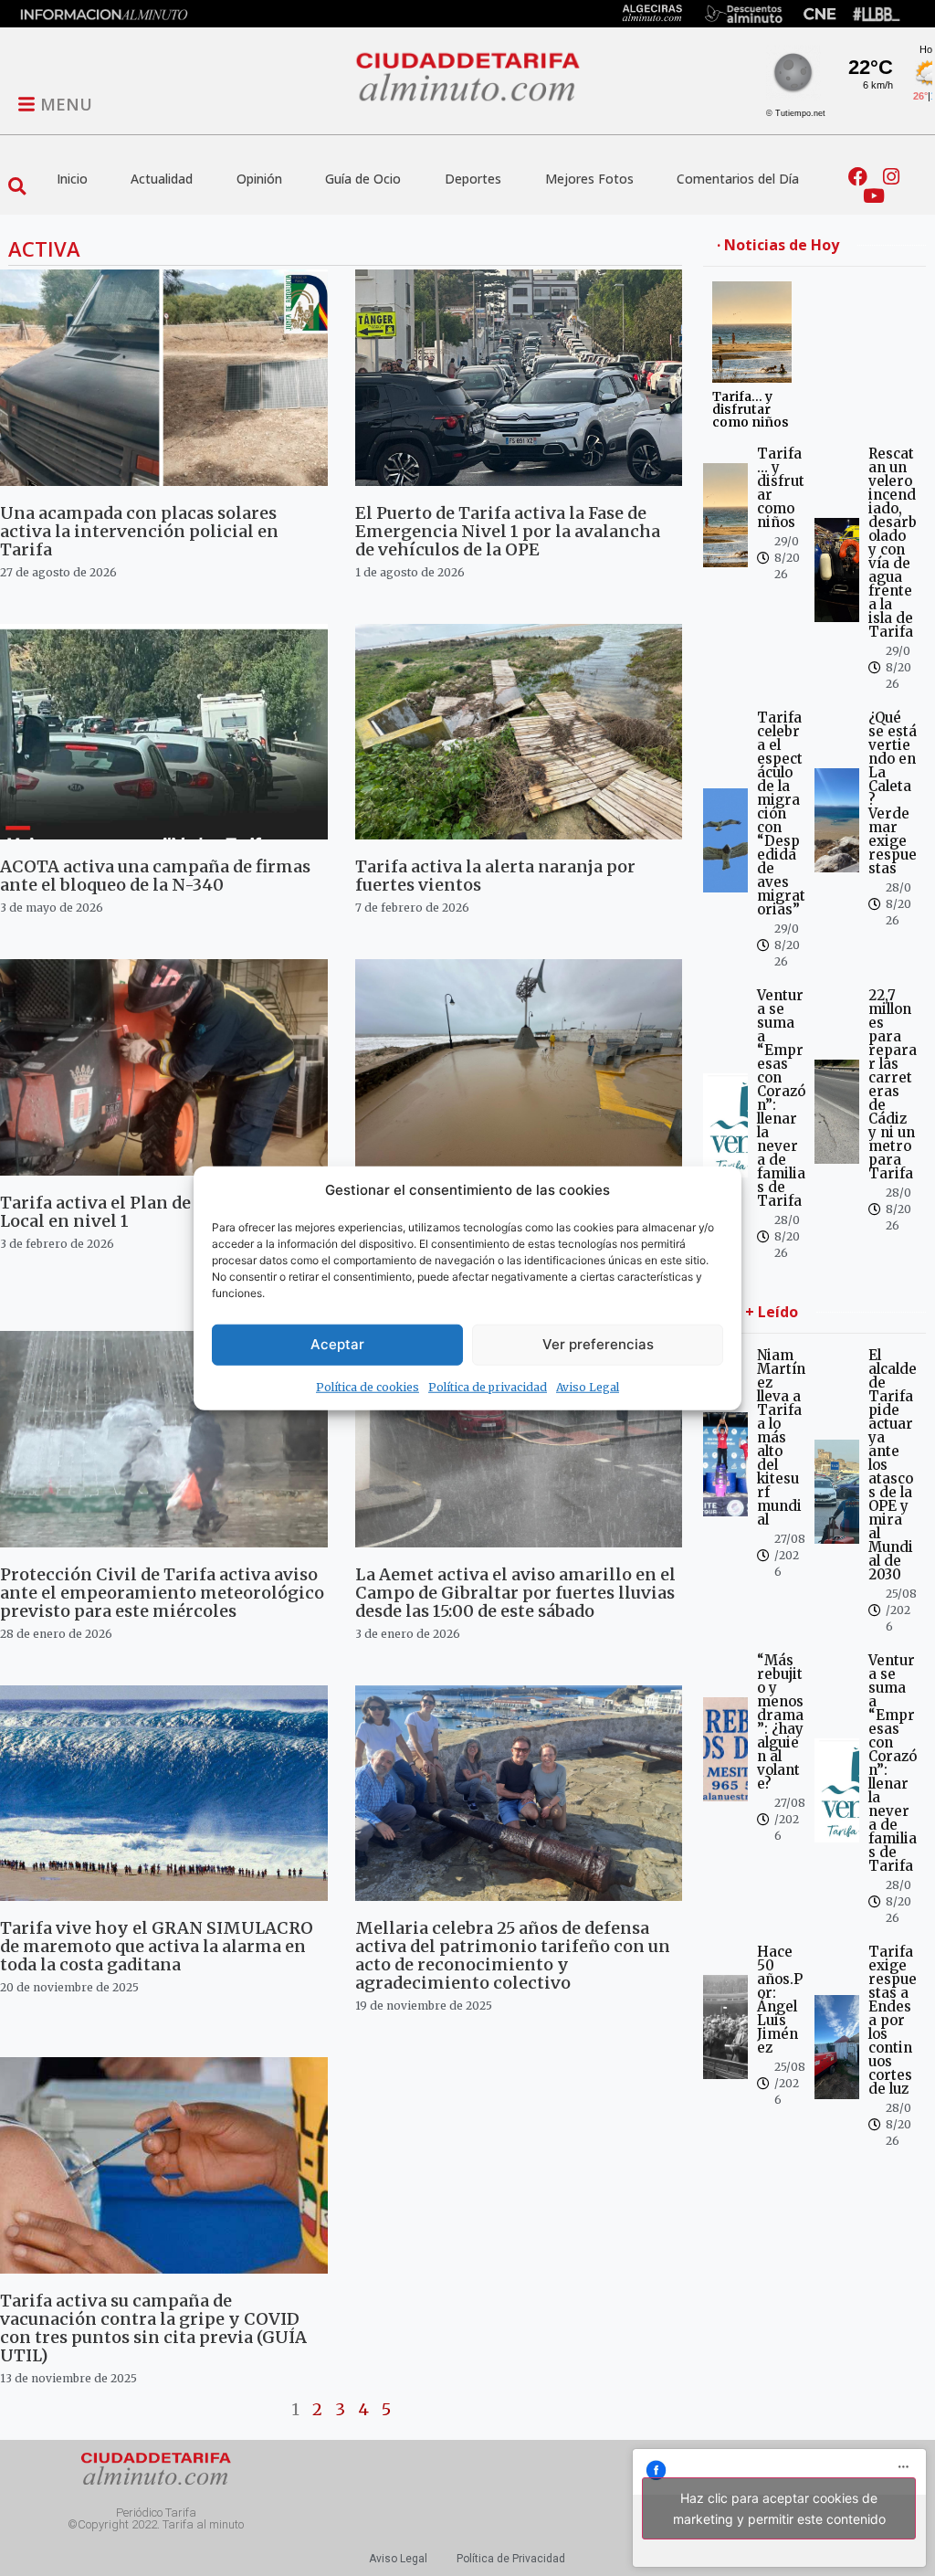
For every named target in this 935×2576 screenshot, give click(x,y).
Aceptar (337, 1344)
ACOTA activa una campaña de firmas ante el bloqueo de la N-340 (155, 876)
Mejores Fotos (589, 179)
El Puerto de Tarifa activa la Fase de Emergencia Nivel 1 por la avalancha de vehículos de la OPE (508, 531)
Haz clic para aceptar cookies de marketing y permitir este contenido (779, 2508)
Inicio (72, 179)
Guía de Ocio (363, 179)
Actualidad (162, 179)
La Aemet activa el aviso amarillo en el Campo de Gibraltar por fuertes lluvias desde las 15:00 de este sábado (515, 1593)
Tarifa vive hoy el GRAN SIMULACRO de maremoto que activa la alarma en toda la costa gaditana (157, 1946)
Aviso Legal (588, 1386)
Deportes (473, 179)
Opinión (259, 179)
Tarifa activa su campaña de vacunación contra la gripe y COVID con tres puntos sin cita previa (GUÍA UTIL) (153, 2328)
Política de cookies (368, 1386)
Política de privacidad (488, 1386)
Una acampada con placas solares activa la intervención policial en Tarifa (139, 531)
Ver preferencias (598, 1344)
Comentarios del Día (738, 179)
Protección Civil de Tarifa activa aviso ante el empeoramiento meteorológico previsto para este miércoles (162, 1593)
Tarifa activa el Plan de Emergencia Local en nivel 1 (148, 1212)
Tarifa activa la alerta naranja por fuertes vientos (495, 876)
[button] (17, 187)
